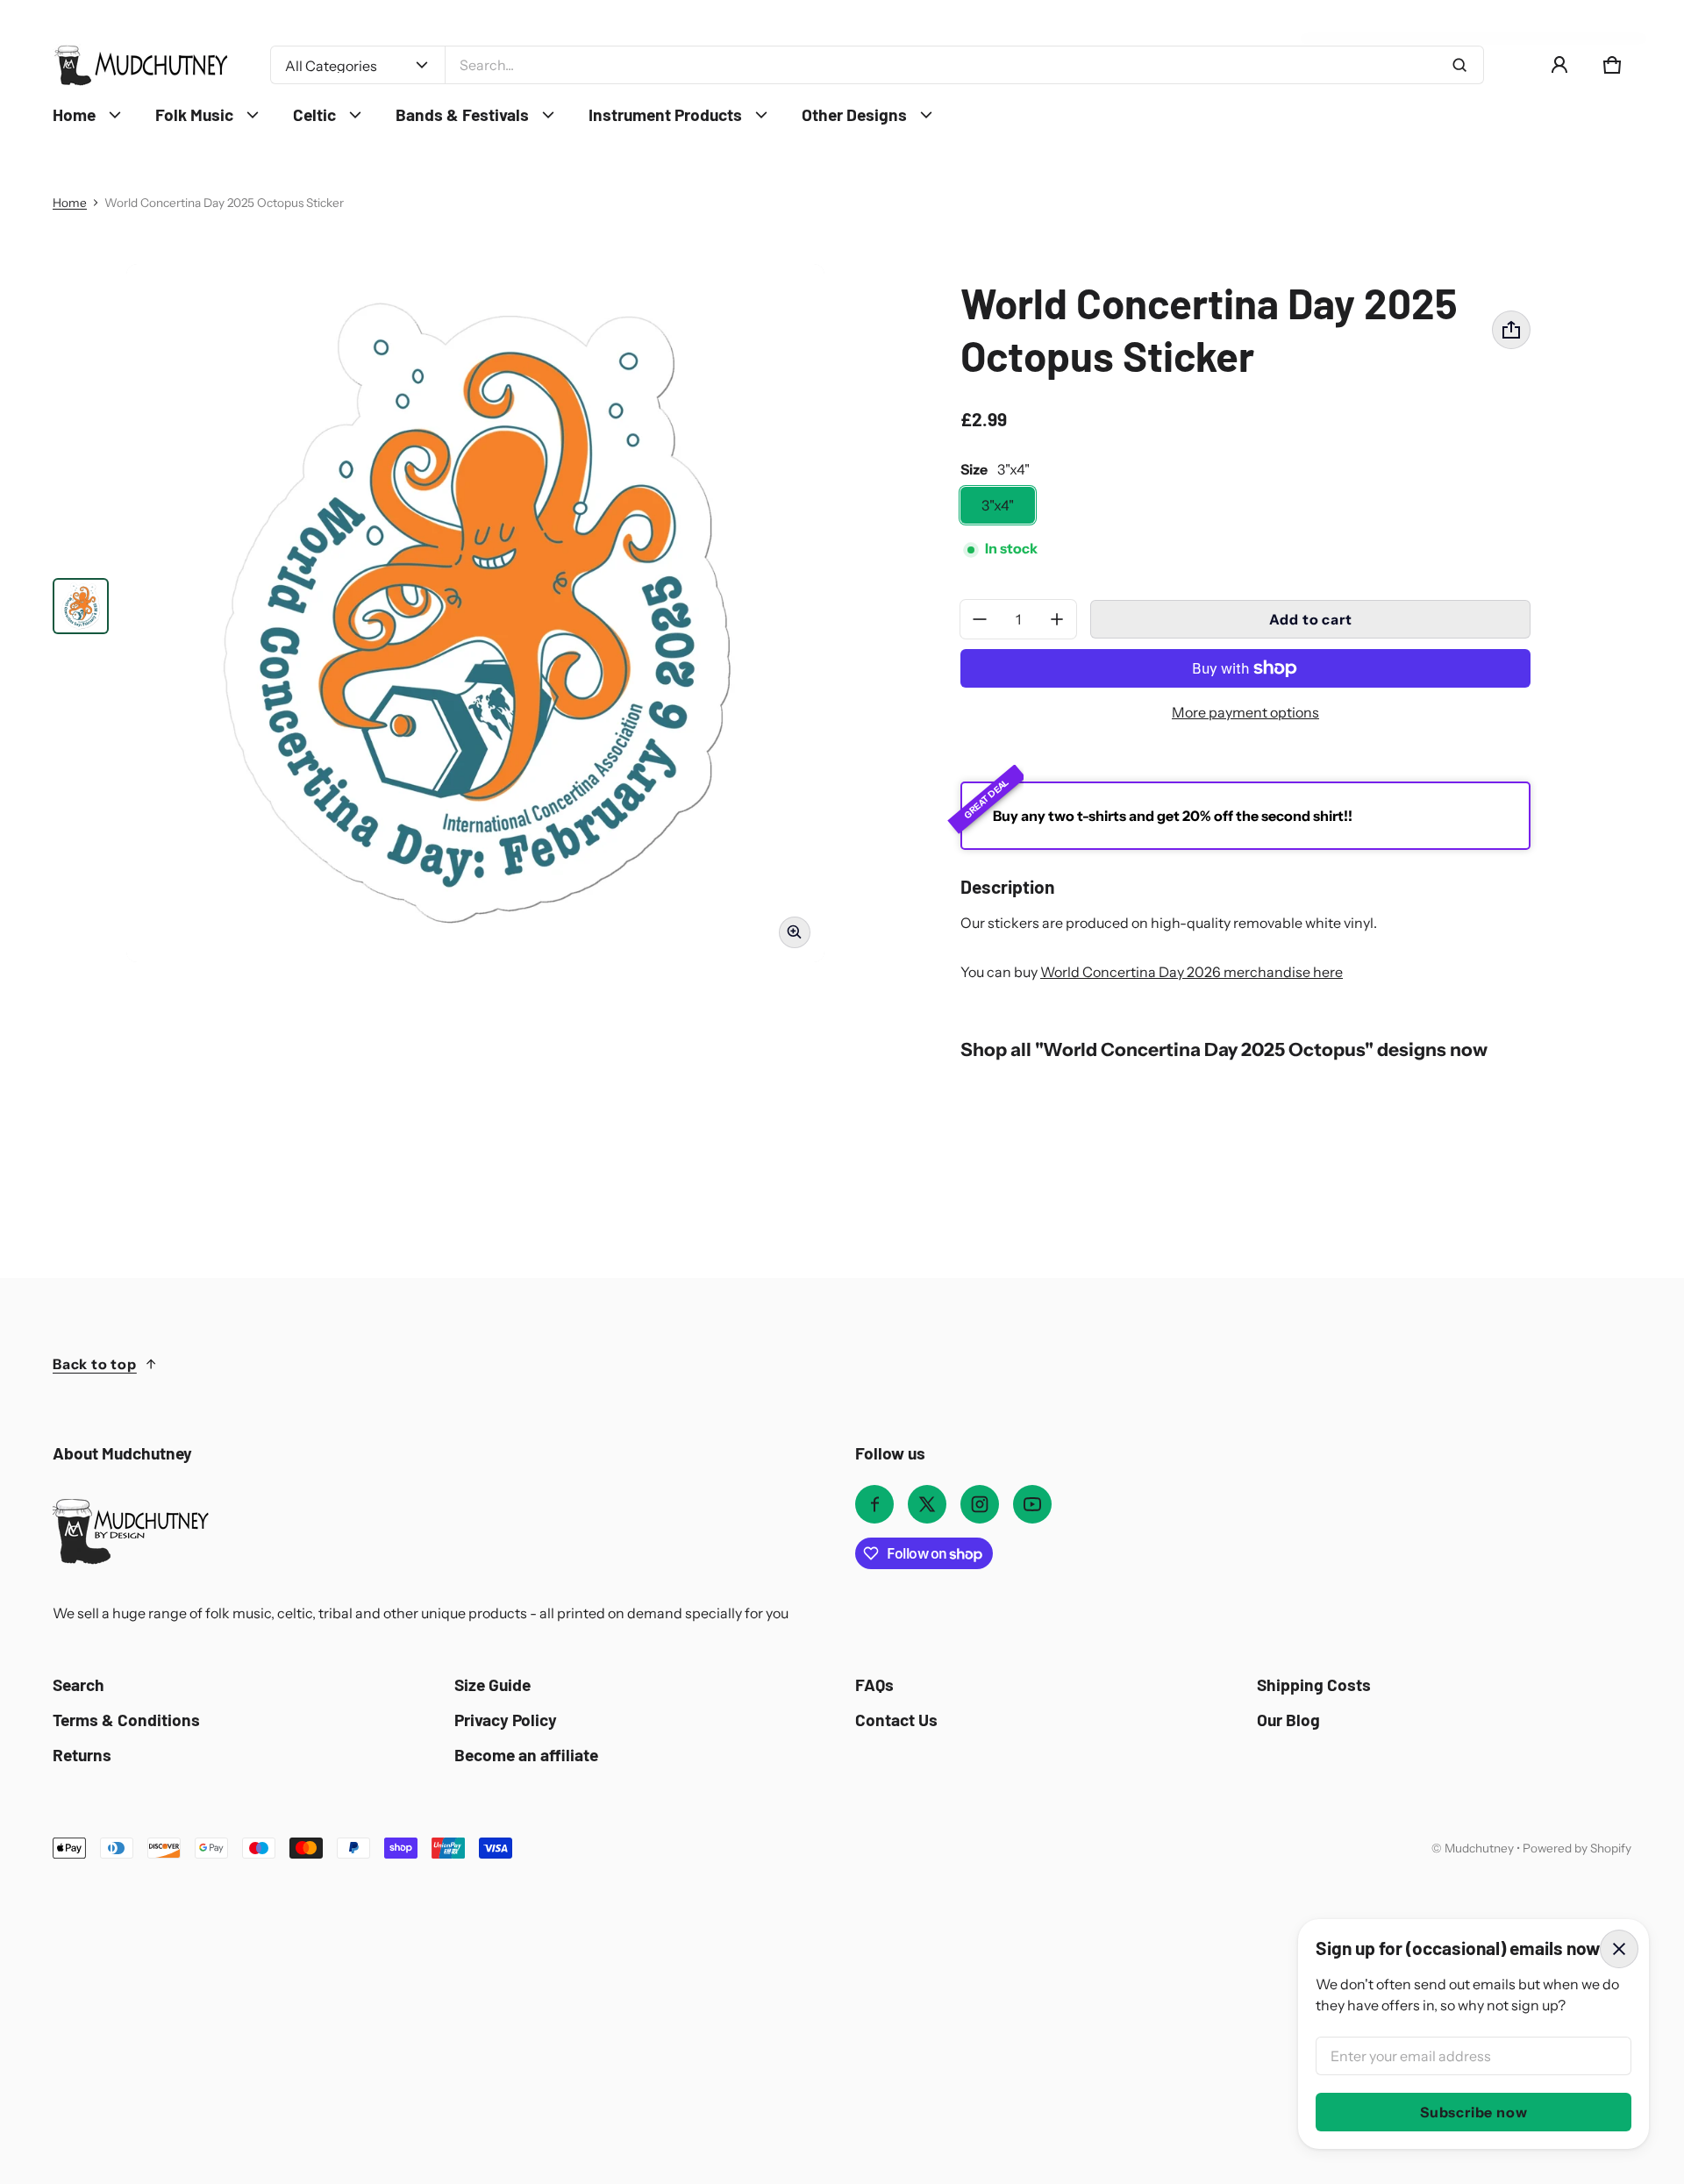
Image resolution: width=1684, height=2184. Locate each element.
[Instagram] (980, 1504)
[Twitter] (927, 1504)
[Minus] (980, 619)
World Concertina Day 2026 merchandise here (1192, 972)
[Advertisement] (561, 1991)
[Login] (1559, 65)
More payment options (1245, 712)
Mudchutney (1479, 1848)
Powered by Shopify (1577, 1848)
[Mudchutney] (140, 65)
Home (70, 203)
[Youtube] (1032, 1504)
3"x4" (998, 505)
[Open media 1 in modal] (475, 613)
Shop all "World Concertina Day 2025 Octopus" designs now (1224, 1049)
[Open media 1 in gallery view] (81, 606)
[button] (1612, 65)
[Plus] (1057, 619)
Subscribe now (1473, 2112)
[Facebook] (874, 1504)
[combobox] (964, 65)
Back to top (95, 1364)
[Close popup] (1619, 1949)
